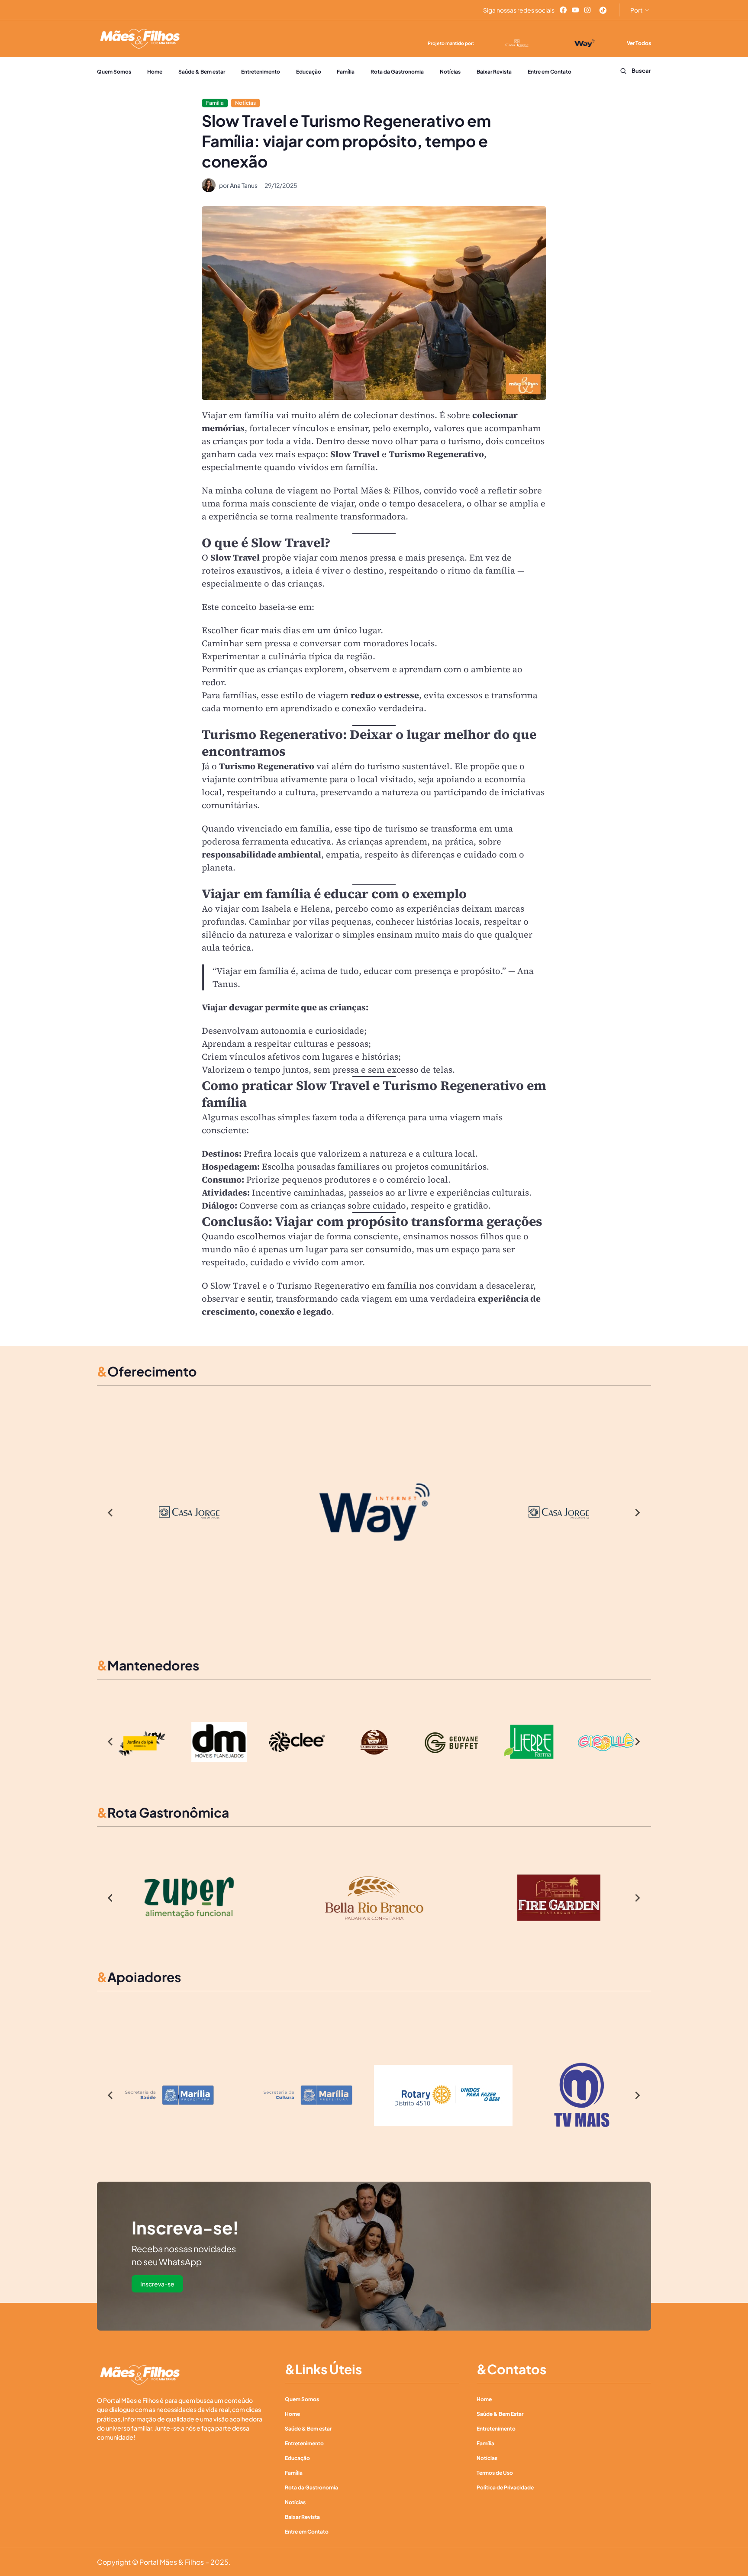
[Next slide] (637, 1512)
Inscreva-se (157, 2284)
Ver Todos (639, 43)
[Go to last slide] (111, 1512)
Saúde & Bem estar (202, 72)
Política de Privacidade (505, 2487)
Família (346, 72)
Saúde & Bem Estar (500, 2414)
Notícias (450, 72)
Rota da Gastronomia (397, 72)
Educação (309, 72)
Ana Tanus (244, 185)
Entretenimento (261, 72)
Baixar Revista (494, 72)
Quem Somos (114, 72)
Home (155, 72)
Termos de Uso (495, 2473)
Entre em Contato (550, 72)
